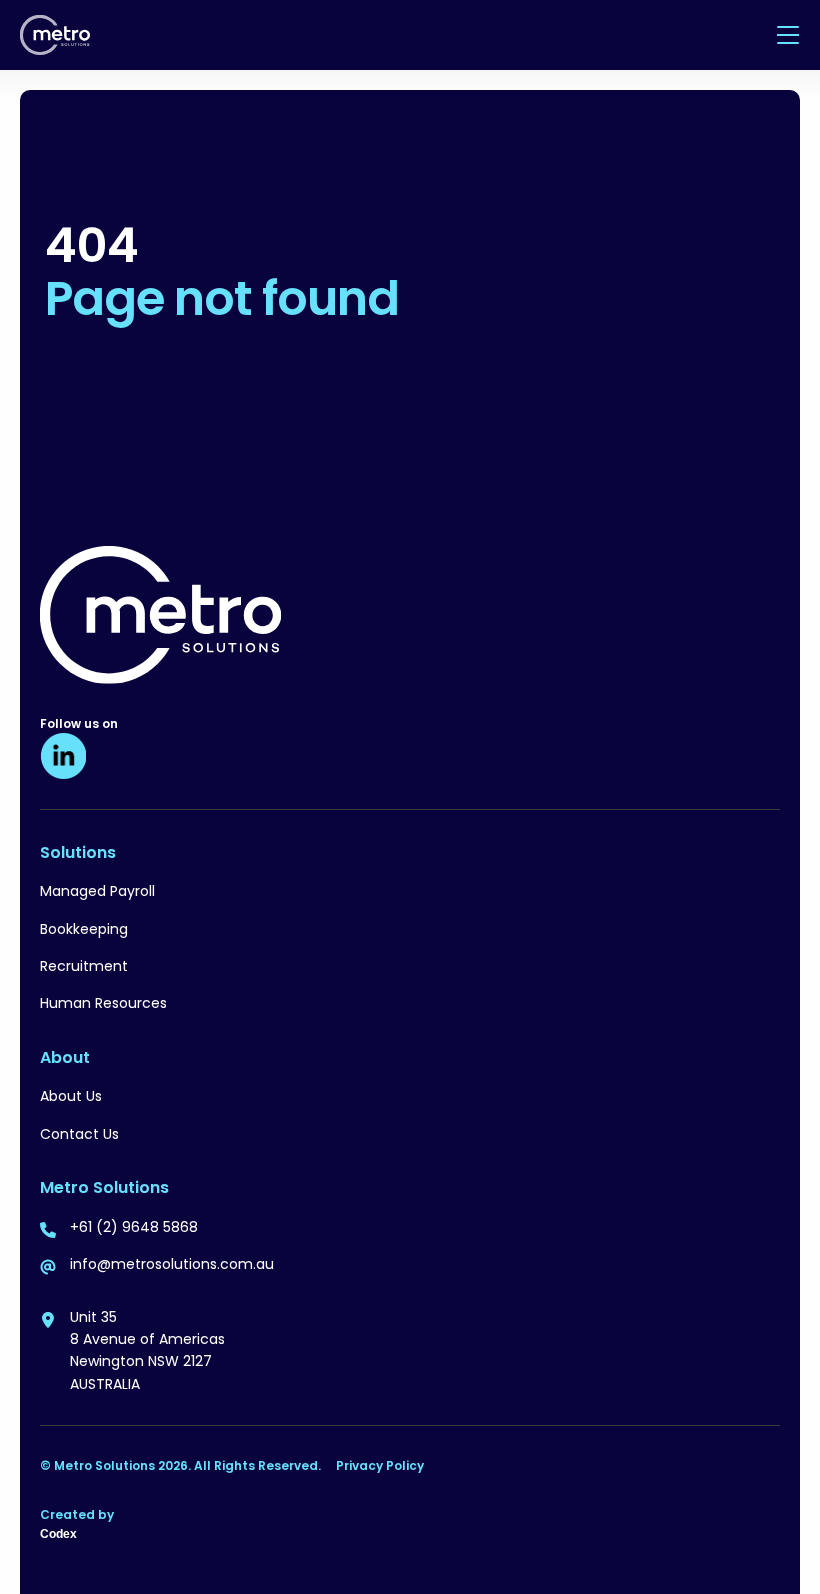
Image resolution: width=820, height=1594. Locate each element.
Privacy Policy (380, 1465)
